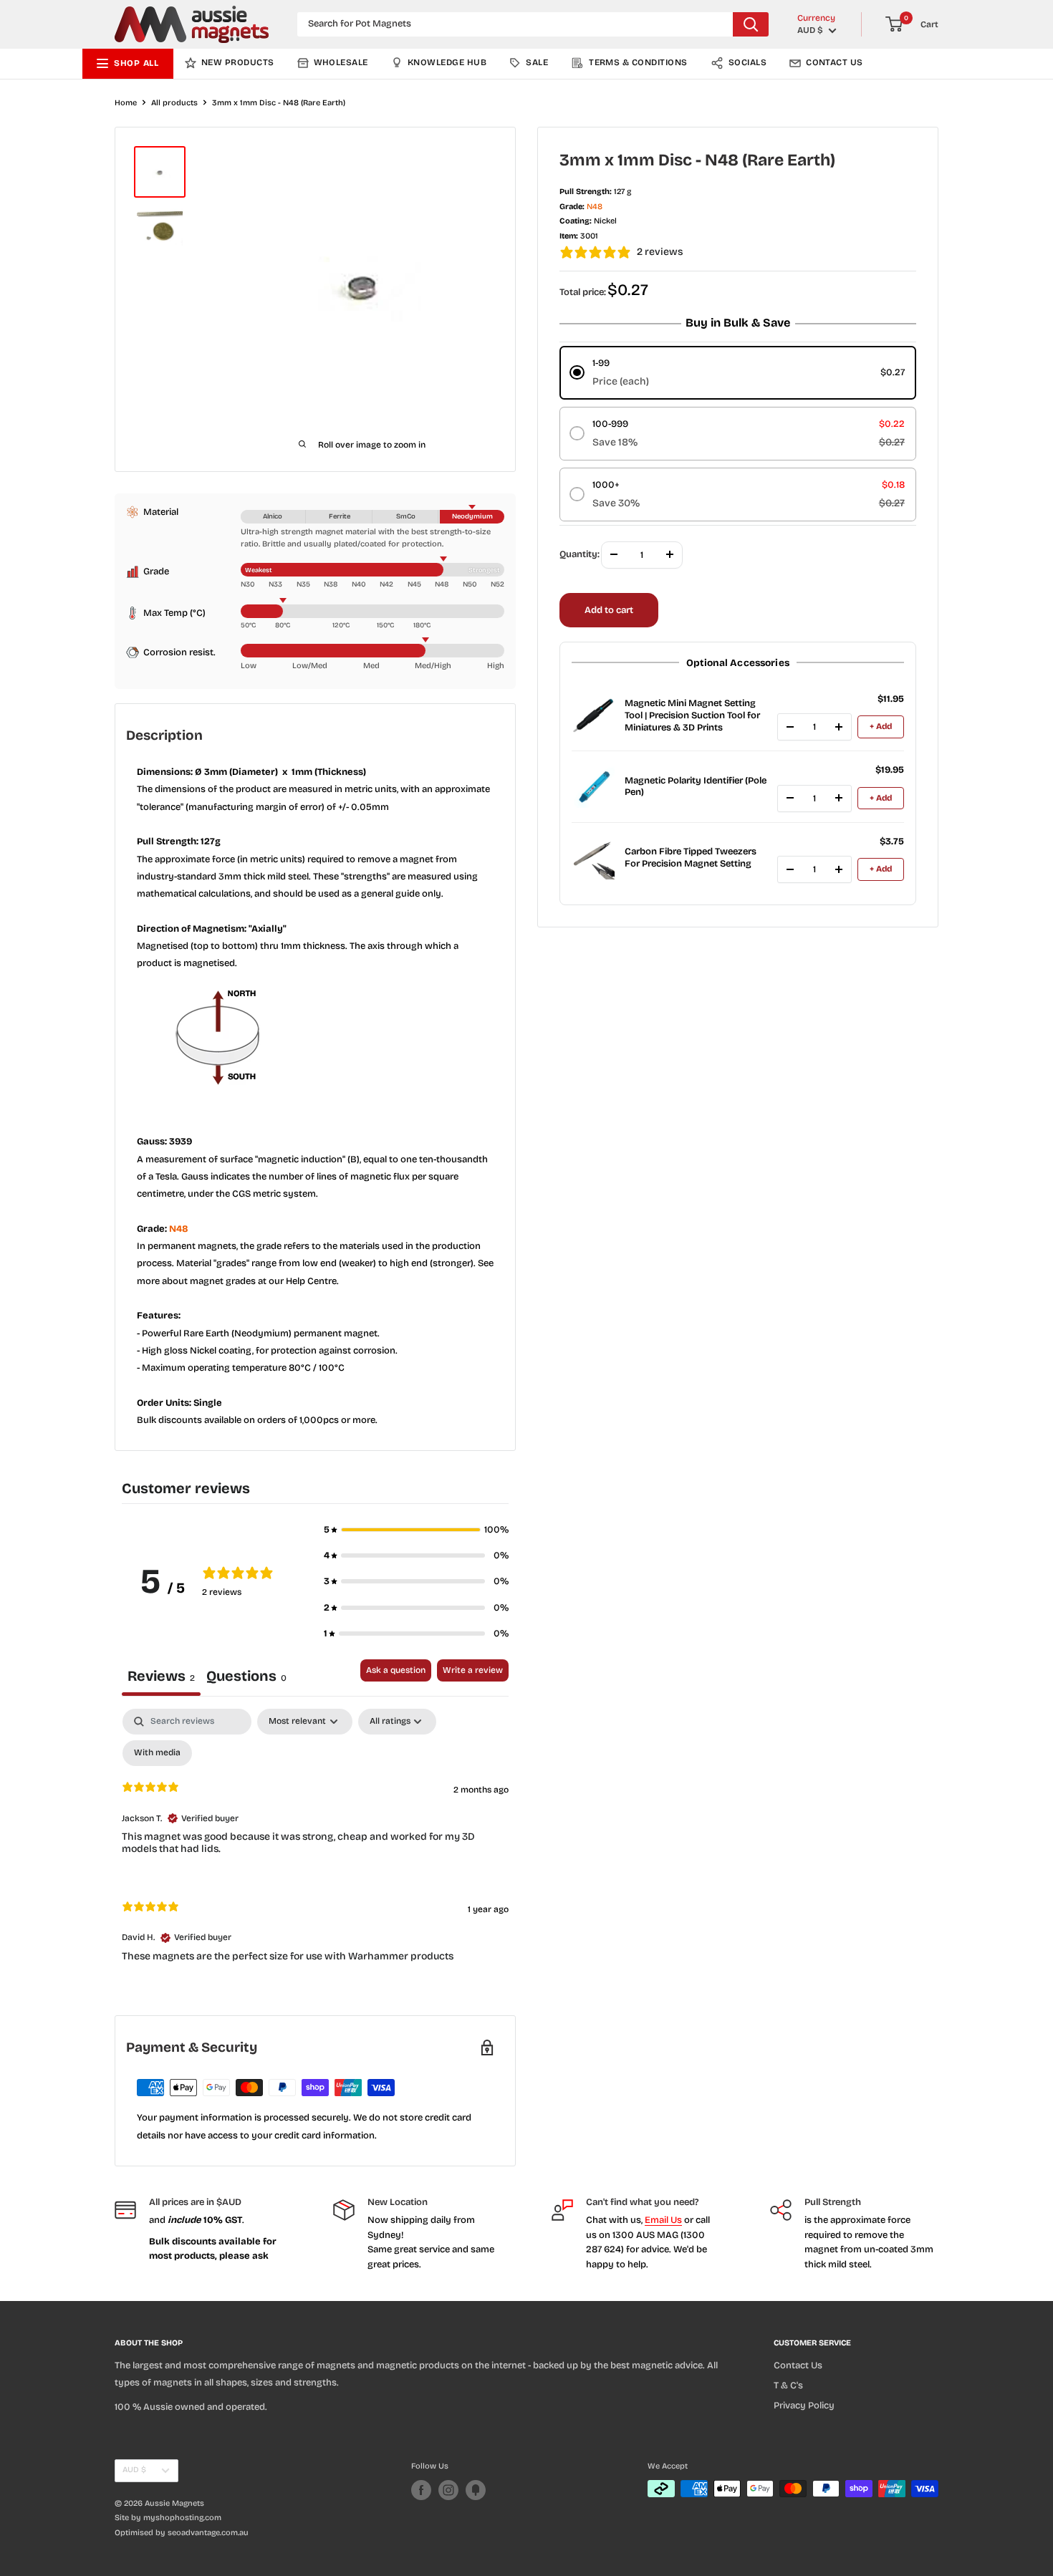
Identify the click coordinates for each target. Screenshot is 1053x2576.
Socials (747, 62)
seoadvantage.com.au (208, 2533)
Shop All (136, 63)
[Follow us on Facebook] (421, 2490)
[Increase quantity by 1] (670, 554)
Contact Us (835, 62)
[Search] (751, 24)
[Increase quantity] (839, 727)
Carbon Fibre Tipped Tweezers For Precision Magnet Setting (691, 858)
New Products (238, 62)
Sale (537, 62)
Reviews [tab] (161, 1676)
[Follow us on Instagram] (448, 2490)
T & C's (788, 2386)
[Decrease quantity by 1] (614, 554)
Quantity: (580, 554)
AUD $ (134, 2470)
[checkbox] (157, 1753)
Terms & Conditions (638, 62)
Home (126, 103)
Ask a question (396, 1670)
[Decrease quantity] (790, 727)
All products (174, 103)
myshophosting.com (182, 2518)
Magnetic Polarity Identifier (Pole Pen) (696, 786)
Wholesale (341, 62)
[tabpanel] (315, 1847)
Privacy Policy (804, 2406)
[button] (416, 1530)
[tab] (246, 1678)
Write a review (473, 1670)
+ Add (881, 726)
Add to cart (609, 609)
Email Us (663, 2220)
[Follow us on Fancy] (476, 2490)
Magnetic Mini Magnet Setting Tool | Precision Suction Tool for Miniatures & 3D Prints (692, 715)
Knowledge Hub (447, 62)
